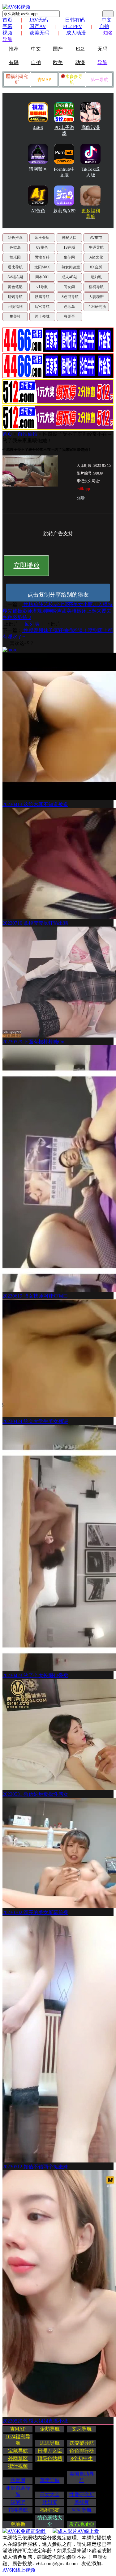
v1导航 (42, 287)
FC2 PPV (73, 26)
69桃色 (42, 247)
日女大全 (50, 2494)
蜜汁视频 (18, 2466)
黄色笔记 (15, 287)
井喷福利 (15, 307)
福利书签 (50, 2510)
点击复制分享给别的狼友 (58, 595)
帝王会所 (42, 238)
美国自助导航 (82, 2477)
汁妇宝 (50, 2502)
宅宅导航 (82, 2510)
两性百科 (42, 257)
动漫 (80, 62)
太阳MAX (42, 267)
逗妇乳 (96, 277)
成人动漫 (76, 33)
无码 (102, 49)
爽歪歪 (69, 316)
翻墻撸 (18, 2524)
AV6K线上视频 (19, 2570)
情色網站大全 (50, 2521)
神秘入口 (69, 238)
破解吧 (18, 2502)
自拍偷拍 (28, 434)
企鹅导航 (50, 2429)
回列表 (32, 624)
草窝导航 (50, 2480)
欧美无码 (39, 33)
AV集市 (96, 238)
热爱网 (18, 2480)
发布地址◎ (82, 2524)
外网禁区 (18, 2458)
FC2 (80, 49)
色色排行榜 (82, 2451)
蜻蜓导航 (15, 297)
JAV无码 (39, 20)
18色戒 (69, 247)
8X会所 (96, 267)
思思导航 (50, 2443)
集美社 (15, 316)
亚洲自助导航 (18, 2491)
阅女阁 (69, 287)
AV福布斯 (15, 277)
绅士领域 (42, 316)
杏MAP (44, 80)
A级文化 (96, 257)
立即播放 (27, 565)
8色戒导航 (70, 297)
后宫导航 (42, 307)
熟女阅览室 (71, 267)
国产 (58, 49)
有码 (14, 62)
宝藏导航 (18, 2451)
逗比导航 (15, 267)
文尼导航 (82, 2429)
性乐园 (15, 257)
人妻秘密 (96, 297)
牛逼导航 (96, 247)
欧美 (58, 62)
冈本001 (42, 277)
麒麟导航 (42, 297)
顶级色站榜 (50, 2458)
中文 (36, 49)
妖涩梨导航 (82, 2443)
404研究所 (97, 307)
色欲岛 (15, 247)
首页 (7, 20)
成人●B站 (69, 277)
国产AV (38, 26)
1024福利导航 (18, 2440)
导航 (102, 62)
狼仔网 (69, 257)
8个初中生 (82, 2458)
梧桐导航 (96, 287)
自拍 (36, 62)
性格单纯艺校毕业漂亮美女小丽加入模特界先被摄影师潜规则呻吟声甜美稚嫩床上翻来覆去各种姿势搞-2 (58, 611)
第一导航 (99, 80)
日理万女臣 (50, 2451)
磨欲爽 (82, 2502)
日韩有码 (75, 20)
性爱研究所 (82, 2494)
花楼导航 (18, 2510)
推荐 (14, 49)
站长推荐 (15, 238)
